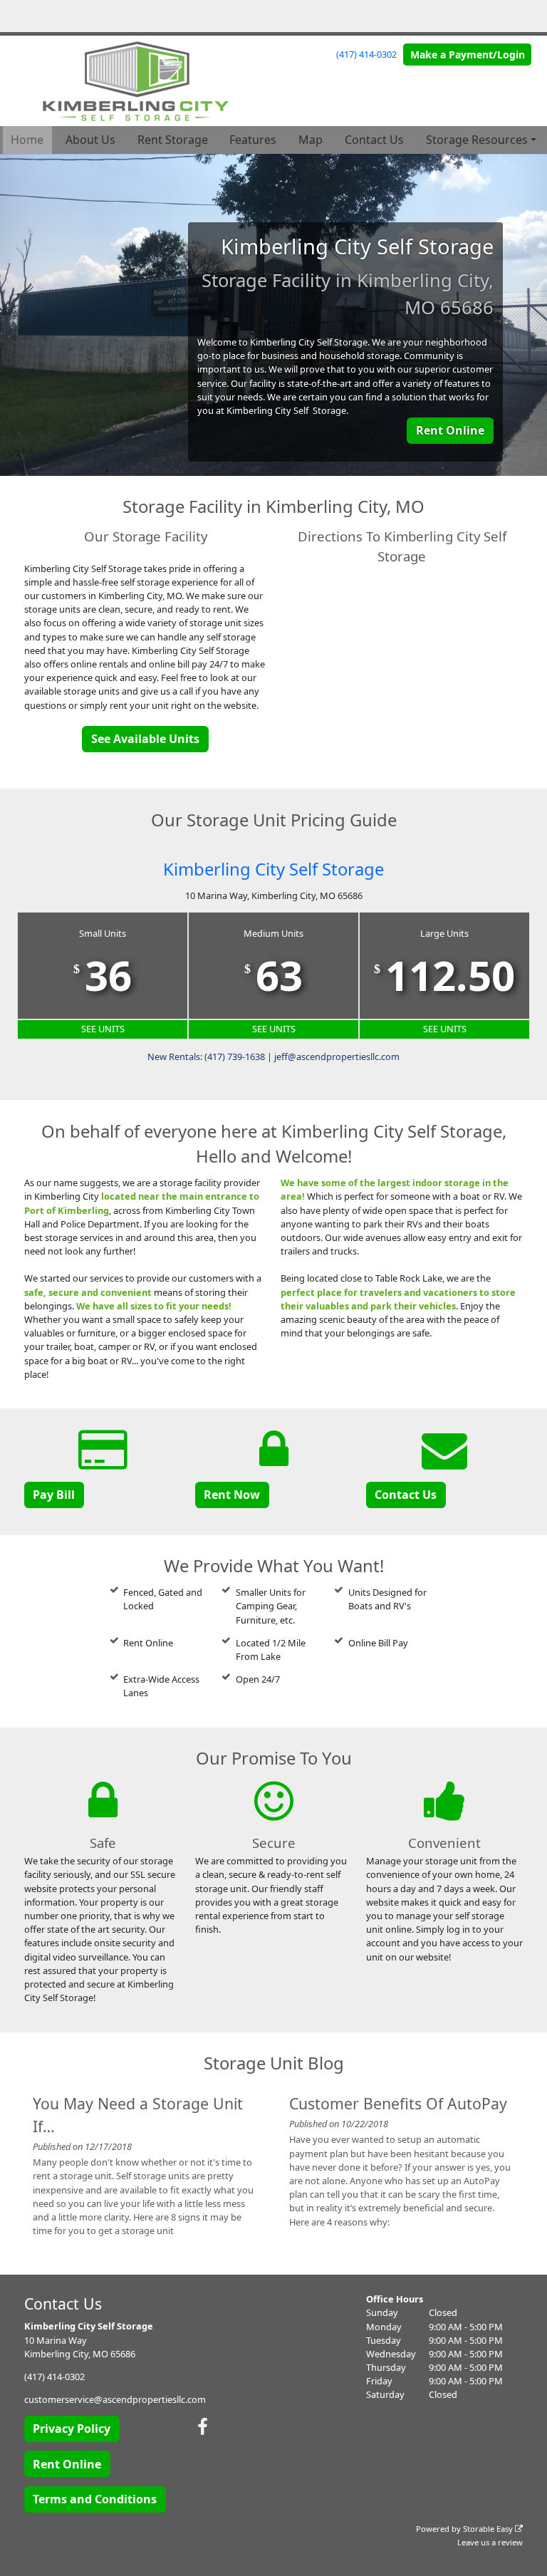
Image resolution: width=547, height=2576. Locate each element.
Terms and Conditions (95, 2499)
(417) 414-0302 (366, 54)
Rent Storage (173, 140)
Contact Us (374, 140)
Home (27, 140)
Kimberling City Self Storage (273, 869)
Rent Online (450, 430)
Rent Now (232, 1495)
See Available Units (145, 739)
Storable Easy (489, 2529)
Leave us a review (490, 2542)
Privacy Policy (72, 2429)
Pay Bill (54, 1495)
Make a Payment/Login (468, 54)
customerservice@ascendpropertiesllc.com (115, 2399)
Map (311, 140)
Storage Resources (477, 140)
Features (253, 140)
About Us (90, 140)
